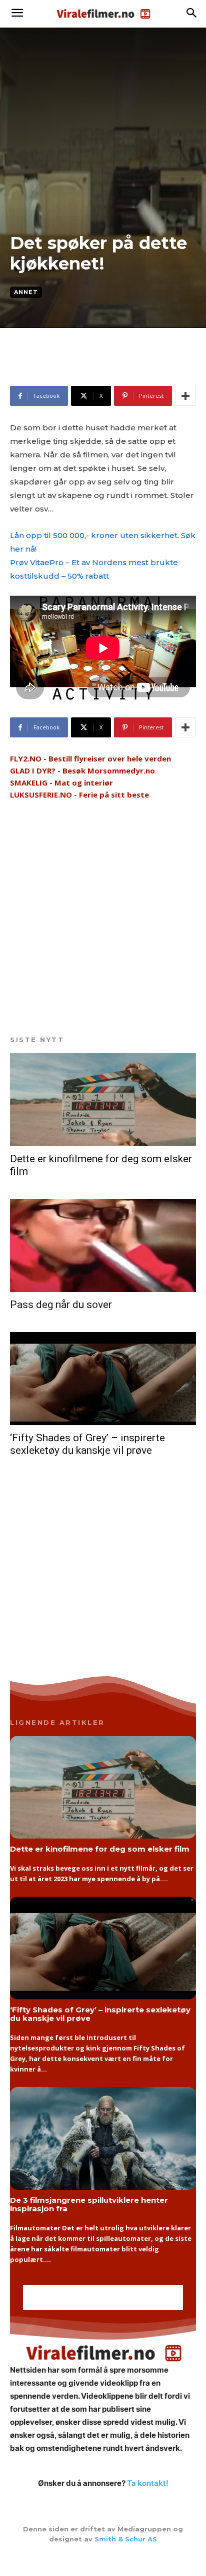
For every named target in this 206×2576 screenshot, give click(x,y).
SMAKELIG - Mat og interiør (61, 783)
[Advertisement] (90, 371)
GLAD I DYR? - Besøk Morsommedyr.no (82, 770)
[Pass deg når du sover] (103, 1245)
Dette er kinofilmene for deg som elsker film (100, 1849)
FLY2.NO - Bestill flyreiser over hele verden (90, 758)
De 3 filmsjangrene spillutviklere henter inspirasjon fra (89, 2204)
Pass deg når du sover (61, 1305)
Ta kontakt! (148, 2483)
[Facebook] (103, 2560)
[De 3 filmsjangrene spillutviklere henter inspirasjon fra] (103, 2138)
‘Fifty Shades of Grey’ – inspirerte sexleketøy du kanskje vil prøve (87, 1444)
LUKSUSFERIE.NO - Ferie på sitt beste (79, 795)
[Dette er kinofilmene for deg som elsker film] (103, 1100)
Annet (26, 292)
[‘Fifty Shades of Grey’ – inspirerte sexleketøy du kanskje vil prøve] (103, 1379)
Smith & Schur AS (126, 2539)
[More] (185, 396)
